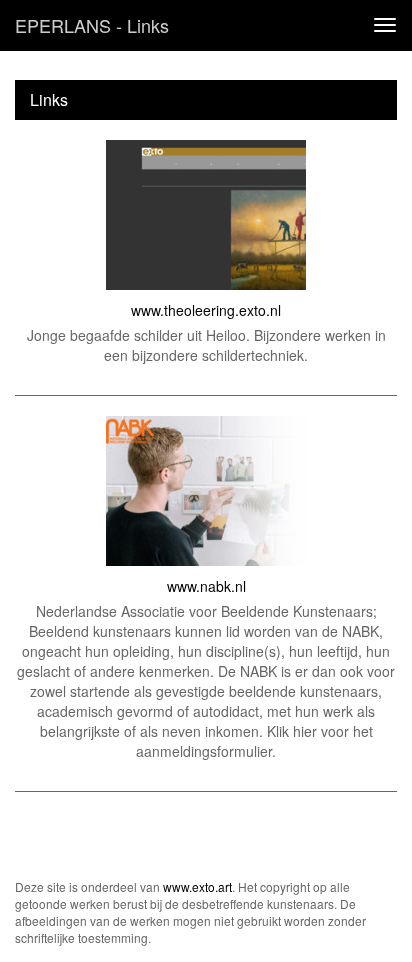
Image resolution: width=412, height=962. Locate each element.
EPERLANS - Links (92, 25)
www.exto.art (197, 886)
